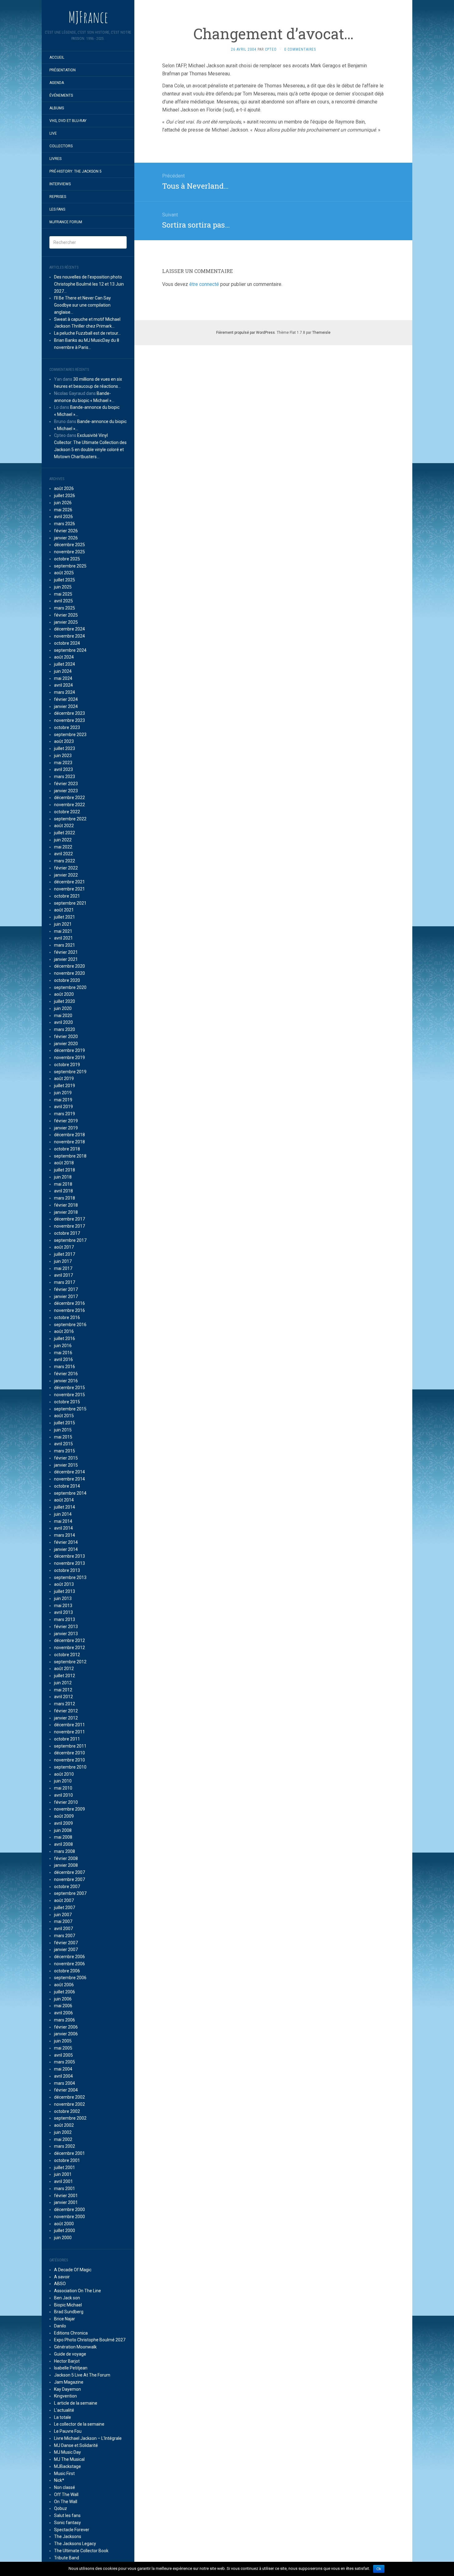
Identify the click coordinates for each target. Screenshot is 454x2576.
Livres (55, 159)
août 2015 (64, 1416)
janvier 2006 (66, 2034)
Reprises (58, 197)
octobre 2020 (67, 980)
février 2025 (66, 615)
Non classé (65, 2487)
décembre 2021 (69, 882)
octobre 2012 (67, 1655)
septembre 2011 (70, 1746)
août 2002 (64, 2125)
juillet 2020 (65, 1001)
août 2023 (64, 741)
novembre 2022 (69, 805)
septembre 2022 (70, 819)
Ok (379, 2569)
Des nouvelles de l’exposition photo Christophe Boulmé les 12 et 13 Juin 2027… (89, 284)
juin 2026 (63, 503)
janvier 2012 (66, 1718)
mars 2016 (65, 1367)
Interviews (60, 184)
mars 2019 (65, 1114)
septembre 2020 (70, 987)
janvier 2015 (66, 1465)
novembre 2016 (69, 1310)
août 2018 (64, 1163)
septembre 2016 (70, 1325)
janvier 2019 (66, 1128)
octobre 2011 (67, 1739)
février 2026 (66, 531)
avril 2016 (63, 1359)
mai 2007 (63, 1921)
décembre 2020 (69, 966)
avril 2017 (63, 1275)
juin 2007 (63, 1915)
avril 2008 (63, 1844)
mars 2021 (65, 945)
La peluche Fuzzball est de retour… (87, 333)
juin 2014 (63, 1514)
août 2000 (64, 2224)
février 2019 (66, 1121)
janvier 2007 (66, 1950)
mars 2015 (65, 1451)
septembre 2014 (70, 1493)
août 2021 (64, 910)
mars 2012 (65, 1704)
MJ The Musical (69, 2459)
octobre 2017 (67, 1233)
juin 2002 (63, 2132)
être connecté (204, 284)
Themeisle (321, 333)
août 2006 (64, 1985)
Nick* (59, 2480)
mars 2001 (65, 2189)
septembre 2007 (70, 1893)
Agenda (57, 83)
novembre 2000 (69, 2217)
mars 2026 (65, 524)
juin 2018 (63, 1177)
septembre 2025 (70, 566)
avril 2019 (63, 1107)
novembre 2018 (69, 1142)
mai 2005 (63, 2048)
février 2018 (66, 1205)
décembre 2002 (69, 2097)
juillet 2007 (65, 1908)
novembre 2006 (69, 1964)
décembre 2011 (69, 1725)
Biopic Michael (68, 2305)
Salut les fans (67, 2515)
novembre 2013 (69, 1563)
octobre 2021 (67, 896)
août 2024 (64, 657)
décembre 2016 (69, 1303)
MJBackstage (67, 2466)
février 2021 (66, 952)
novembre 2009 (69, 1809)
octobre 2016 (67, 1317)
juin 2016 (63, 1346)
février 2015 (66, 1458)
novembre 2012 (69, 1648)
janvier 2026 (66, 538)
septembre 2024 (70, 650)
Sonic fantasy (67, 2523)
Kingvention (65, 2396)
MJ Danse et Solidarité (76, 2445)
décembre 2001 (69, 2153)
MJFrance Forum (66, 222)
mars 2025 (65, 608)
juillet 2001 (65, 2168)
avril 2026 (63, 517)
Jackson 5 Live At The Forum (82, 2375)
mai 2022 (63, 847)
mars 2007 (65, 1936)
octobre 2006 (67, 1971)
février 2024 (66, 699)
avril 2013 (63, 1612)
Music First (64, 2473)
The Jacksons (68, 2536)
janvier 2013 (66, 1634)
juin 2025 (63, 587)
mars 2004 (65, 2083)
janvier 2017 (66, 1296)
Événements (61, 95)
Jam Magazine (69, 2382)
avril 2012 (63, 1697)
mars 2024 (65, 692)
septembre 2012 (70, 1662)
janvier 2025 (66, 622)
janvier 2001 (66, 2202)
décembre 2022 (69, 798)
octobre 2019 (67, 1065)
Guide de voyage (70, 2354)
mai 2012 (63, 1690)
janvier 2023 (66, 791)
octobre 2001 (67, 2160)
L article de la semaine (76, 2403)
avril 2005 (63, 2055)
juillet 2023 (65, 748)
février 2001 (66, 2196)
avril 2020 (63, 1022)
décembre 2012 (69, 1640)
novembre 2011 (69, 1732)
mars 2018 (65, 1198)
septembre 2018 (70, 1156)
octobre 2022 (67, 812)
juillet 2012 (65, 1676)
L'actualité (64, 2410)
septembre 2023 (70, 735)
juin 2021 (63, 924)
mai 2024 (63, 678)
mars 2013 (65, 1619)
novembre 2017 (69, 1226)
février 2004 (66, 2090)
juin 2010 (63, 1781)
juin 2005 (63, 2041)
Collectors (61, 146)
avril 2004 (63, 2076)
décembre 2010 (69, 1753)
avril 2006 (63, 2013)
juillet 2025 (65, 580)
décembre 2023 (69, 713)
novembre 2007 (69, 1879)
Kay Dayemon (67, 2389)
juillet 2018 (65, 1170)
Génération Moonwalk (75, 2347)
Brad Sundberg (69, 2312)
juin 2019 (63, 1093)
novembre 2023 (69, 720)
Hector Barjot (67, 2361)
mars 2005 (65, 2062)
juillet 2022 (65, 833)
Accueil (57, 57)
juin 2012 (63, 1683)
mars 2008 (65, 1851)
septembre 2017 (70, 1240)
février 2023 (66, 784)
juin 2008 (63, 1830)
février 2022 (66, 868)
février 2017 (66, 1289)
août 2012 (64, 1669)
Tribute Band (67, 2558)
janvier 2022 (66, 875)
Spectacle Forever (72, 2530)
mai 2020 (63, 1016)
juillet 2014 (65, 1507)
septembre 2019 (70, 1072)
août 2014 (64, 1500)
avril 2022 (63, 854)
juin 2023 (63, 756)
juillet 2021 (65, 917)
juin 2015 (63, 1430)
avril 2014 (63, 1528)
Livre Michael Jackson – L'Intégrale (88, 2438)
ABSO (60, 2284)
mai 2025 (63, 594)
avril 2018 (63, 1191)
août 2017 (64, 1247)
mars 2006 (65, 2020)
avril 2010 (63, 1795)
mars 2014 (65, 1535)
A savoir (62, 2277)
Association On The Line (78, 2291)
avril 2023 (63, 769)
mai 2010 (63, 1788)
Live (53, 133)
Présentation (63, 70)
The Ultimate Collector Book (81, 2551)
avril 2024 (63, 685)
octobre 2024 (67, 643)
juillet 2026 (65, 496)
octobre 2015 (67, 1402)
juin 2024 (63, 671)
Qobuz (61, 2508)
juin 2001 (63, 2174)
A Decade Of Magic (73, 2270)
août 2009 (64, 1816)
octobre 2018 (67, 1149)
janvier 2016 (66, 1381)
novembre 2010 (69, 1760)
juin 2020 (63, 1008)
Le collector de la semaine (79, 2424)
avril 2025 (63, 601)
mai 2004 (63, 2069)
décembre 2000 (69, 2209)
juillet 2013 (65, 1591)
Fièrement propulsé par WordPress (246, 333)
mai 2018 (63, 1184)
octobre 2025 (67, 559)
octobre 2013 (67, 1570)
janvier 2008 (66, 1865)
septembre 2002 (70, 2118)
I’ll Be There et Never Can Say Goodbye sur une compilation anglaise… (82, 305)
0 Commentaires (300, 49)
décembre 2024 (69, 629)
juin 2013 (63, 1598)
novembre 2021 (69, 889)
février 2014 (66, 1542)
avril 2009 (63, 1823)
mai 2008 (63, 1837)
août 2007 (64, 1900)
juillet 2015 (65, 1423)
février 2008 (66, 1858)
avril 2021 (63, 938)
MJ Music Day (67, 2452)
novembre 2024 (69, 636)
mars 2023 (65, 777)
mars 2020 (65, 1029)
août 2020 (64, 994)
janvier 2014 (66, 1549)
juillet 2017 (65, 1254)
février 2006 (66, 2027)
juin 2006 (63, 1999)
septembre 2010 (70, 1767)
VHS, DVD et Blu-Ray (68, 121)
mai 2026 (63, 510)
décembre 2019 (69, 1050)
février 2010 (66, 1802)
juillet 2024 (65, 664)
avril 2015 (63, 1444)
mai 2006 (63, 2006)
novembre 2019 (69, 1058)
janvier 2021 (66, 959)
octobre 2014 (67, 1486)
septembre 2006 (70, 1978)
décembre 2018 (69, 1135)
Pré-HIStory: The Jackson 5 (76, 171)
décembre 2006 (69, 1957)
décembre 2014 (69, 1472)
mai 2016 (63, 1353)
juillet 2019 (65, 1086)
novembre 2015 (69, 1395)
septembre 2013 (70, 1577)
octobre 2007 (67, 1887)
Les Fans (57, 209)
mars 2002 (65, 2146)
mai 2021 (63, 931)
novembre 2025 (69, 552)
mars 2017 (65, 1282)
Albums (57, 108)
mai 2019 (63, 1100)
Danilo (60, 2326)
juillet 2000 (65, 2230)
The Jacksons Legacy (75, 2544)
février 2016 (66, 1374)
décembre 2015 (69, 1388)
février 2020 (66, 1037)
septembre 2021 (70, 903)
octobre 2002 (67, 2111)
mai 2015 (63, 1437)
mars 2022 (65, 861)
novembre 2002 (69, 2104)
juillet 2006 (65, 1992)
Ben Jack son (67, 2298)
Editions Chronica (71, 2333)
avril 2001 (63, 2181)
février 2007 (66, 1943)
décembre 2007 (69, 1872)
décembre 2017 (69, 1219)
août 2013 (64, 1584)
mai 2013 (63, 1606)
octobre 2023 (67, 727)
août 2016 (64, 1331)
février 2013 (66, 1627)
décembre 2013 (69, 1556)
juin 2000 (63, 2238)
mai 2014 (63, 1521)
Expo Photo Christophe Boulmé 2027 (90, 2340)
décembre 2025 (69, 545)
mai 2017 (63, 1268)
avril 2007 (63, 1929)
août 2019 (64, 1079)
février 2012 (66, 1711)
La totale (63, 2417)
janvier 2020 (66, 1044)
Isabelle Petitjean (71, 2368)
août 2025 (64, 573)
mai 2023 (63, 763)
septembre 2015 (70, 1409)
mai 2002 (63, 2139)
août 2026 (64, 488)
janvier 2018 (66, 1212)
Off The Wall (66, 2494)
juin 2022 (63, 840)
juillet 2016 (65, 1338)
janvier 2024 (66, 706)
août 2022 (64, 826)
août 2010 (64, 1774)
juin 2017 (63, 1261)
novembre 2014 (69, 1479)
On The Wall (66, 2502)
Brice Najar (65, 2319)
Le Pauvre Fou (68, 2431)
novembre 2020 (69, 973)
